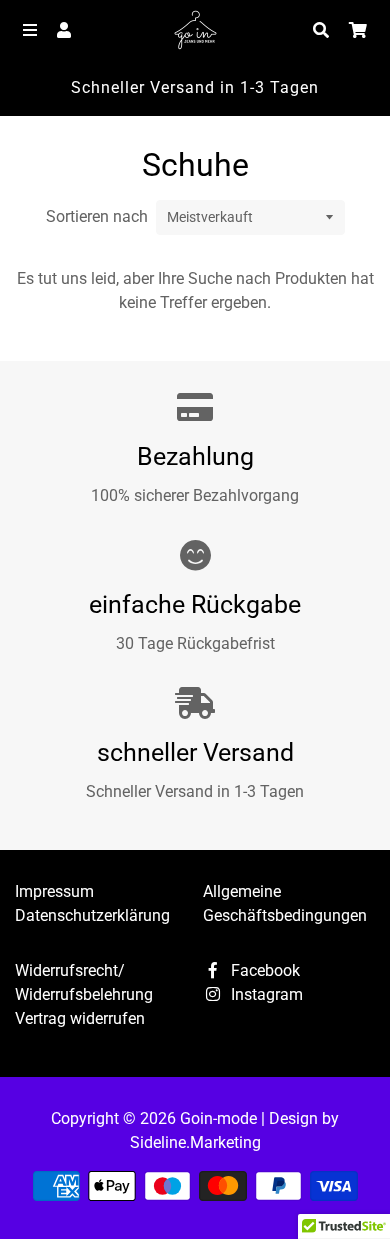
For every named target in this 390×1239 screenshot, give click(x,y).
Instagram (265, 994)
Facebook (263, 970)
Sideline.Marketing (195, 1142)
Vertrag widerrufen (80, 1018)
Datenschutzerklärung (92, 915)
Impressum (54, 891)
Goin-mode (218, 1118)
